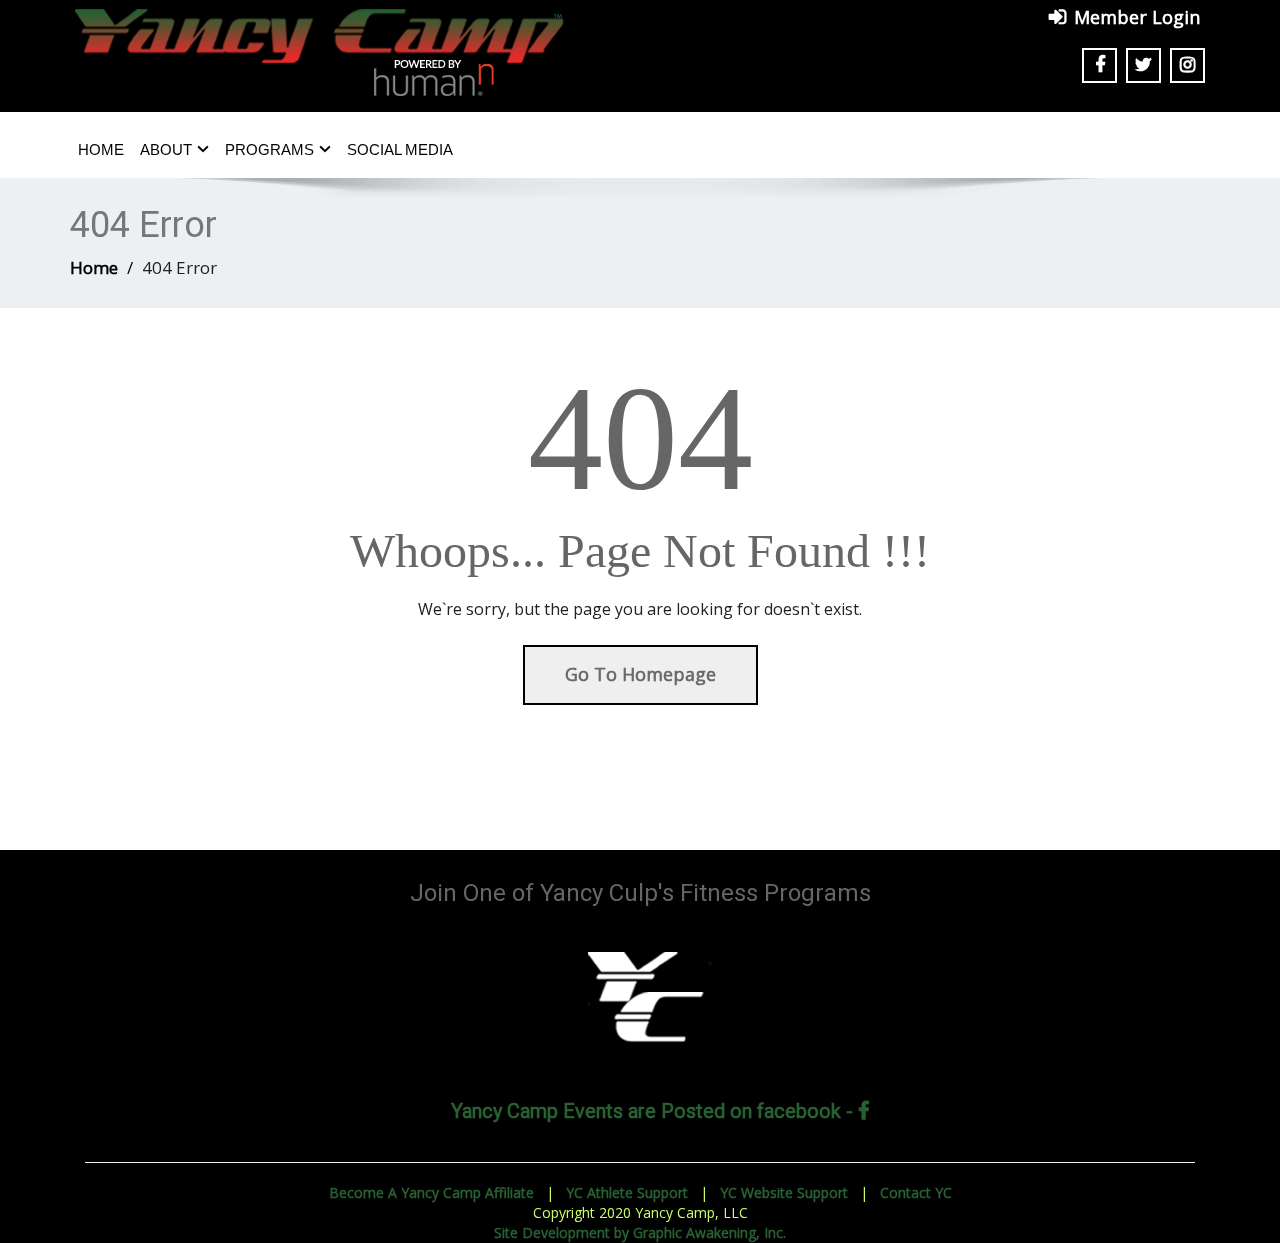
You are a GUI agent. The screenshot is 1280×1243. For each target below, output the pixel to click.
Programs (269, 149)
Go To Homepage (640, 674)
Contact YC (916, 1192)
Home (101, 149)
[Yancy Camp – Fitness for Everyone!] (320, 44)
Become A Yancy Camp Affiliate (431, 1192)
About (166, 149)
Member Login (1137, 17)
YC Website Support (784, 1192)
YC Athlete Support (627, 1192)
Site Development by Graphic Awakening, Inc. (640, 1232)
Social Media (400, 149)
